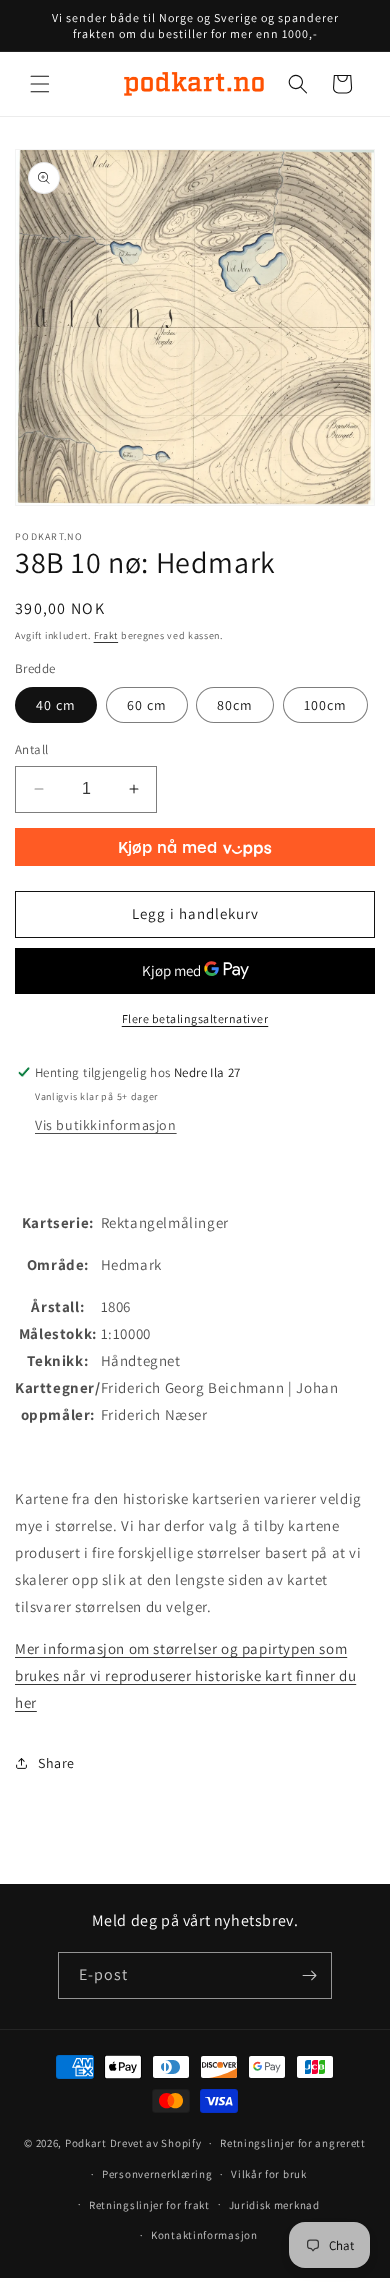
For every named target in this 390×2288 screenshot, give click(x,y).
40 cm (56, 705)
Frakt (106, 635)
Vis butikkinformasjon (106, 1125)
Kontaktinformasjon (204, 2235)
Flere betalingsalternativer (195, 1018)
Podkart (86, 2143)
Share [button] (56, 1763)
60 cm (147, 705)
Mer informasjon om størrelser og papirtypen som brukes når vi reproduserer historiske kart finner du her (185, 1675)
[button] (40, 84)
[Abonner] (309, 1975)
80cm (235, 705)
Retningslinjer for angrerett (293, 2143)
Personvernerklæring (157, 2174)
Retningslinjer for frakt (149, 2205)
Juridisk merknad (274, 2205)
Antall (31, 749)
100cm (325, 705)
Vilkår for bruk (269, 2174)
